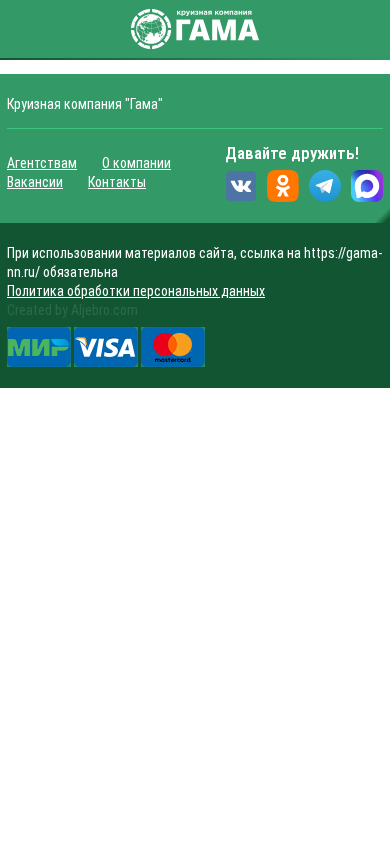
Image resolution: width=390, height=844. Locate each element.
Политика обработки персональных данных (136, 291)
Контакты (117, 182)
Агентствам (42, 163)
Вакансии (35, 182)
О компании (136, 163)
